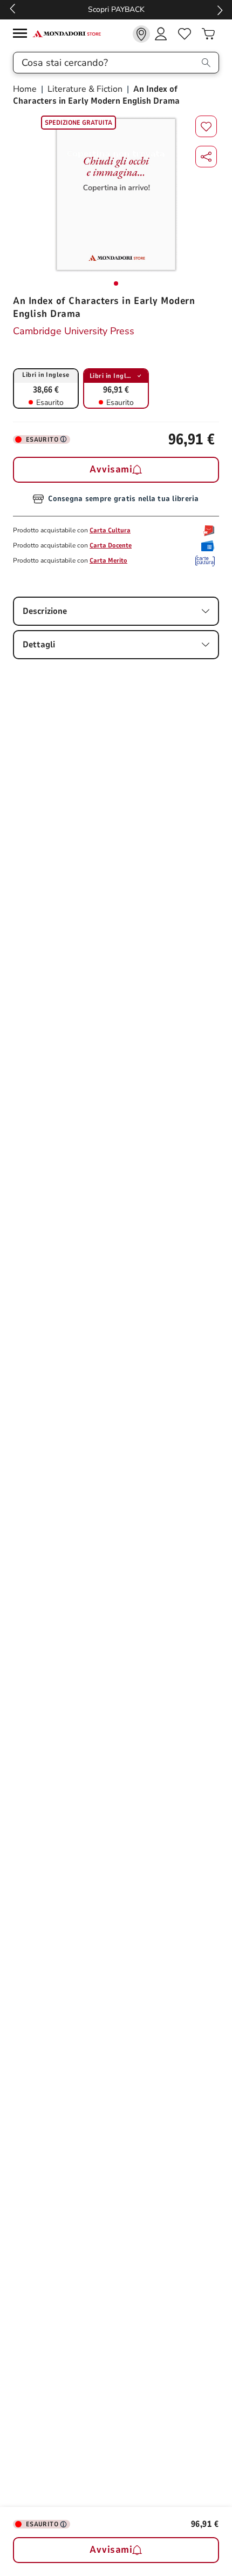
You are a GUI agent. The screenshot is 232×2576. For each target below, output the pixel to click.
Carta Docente (111, 545)
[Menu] (23, 35)
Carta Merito (108, 560)
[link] (141, 34)
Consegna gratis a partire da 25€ (134, 9)
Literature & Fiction (85, 89)
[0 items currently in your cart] (208, 34)
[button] (206, 157)
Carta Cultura (110, 530)
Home (26, 89)
